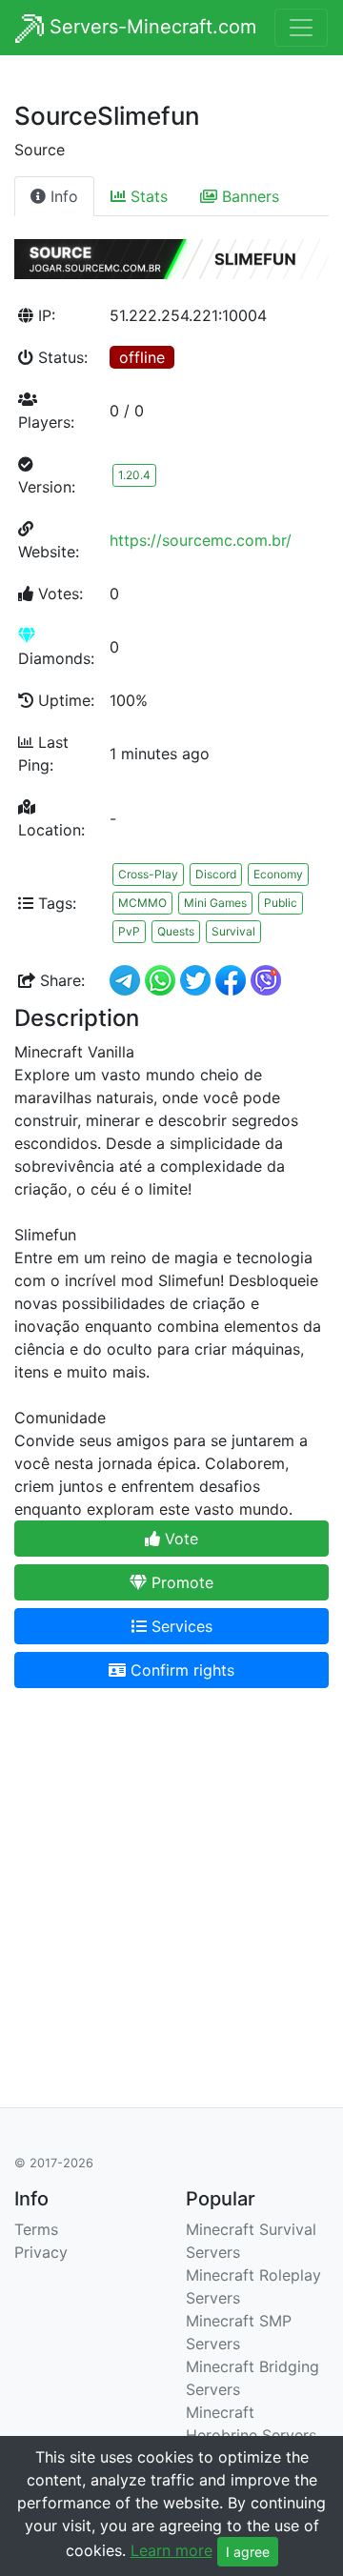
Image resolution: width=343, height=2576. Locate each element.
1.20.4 (134, 475)
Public (281, 903)
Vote (179, 1539)
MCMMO (142, 903)
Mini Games (215, 903)
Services (180, 1626)
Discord (216, 874)
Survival (233, 931)
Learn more (171, 2550)
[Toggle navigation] (301, 28)
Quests (176, 931)
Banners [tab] (248, 196)
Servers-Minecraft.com (150, 27)
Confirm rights (180, 1670)
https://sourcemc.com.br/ (201, 540)
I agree (248, 2552)
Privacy (41, 2252)
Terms (36, 2229)
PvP (129, 931)
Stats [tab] (147, 196)
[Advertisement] (171, 1875)
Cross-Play (148, 874)
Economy (278, 874)
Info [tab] (62, 196)
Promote (180, 1582)
